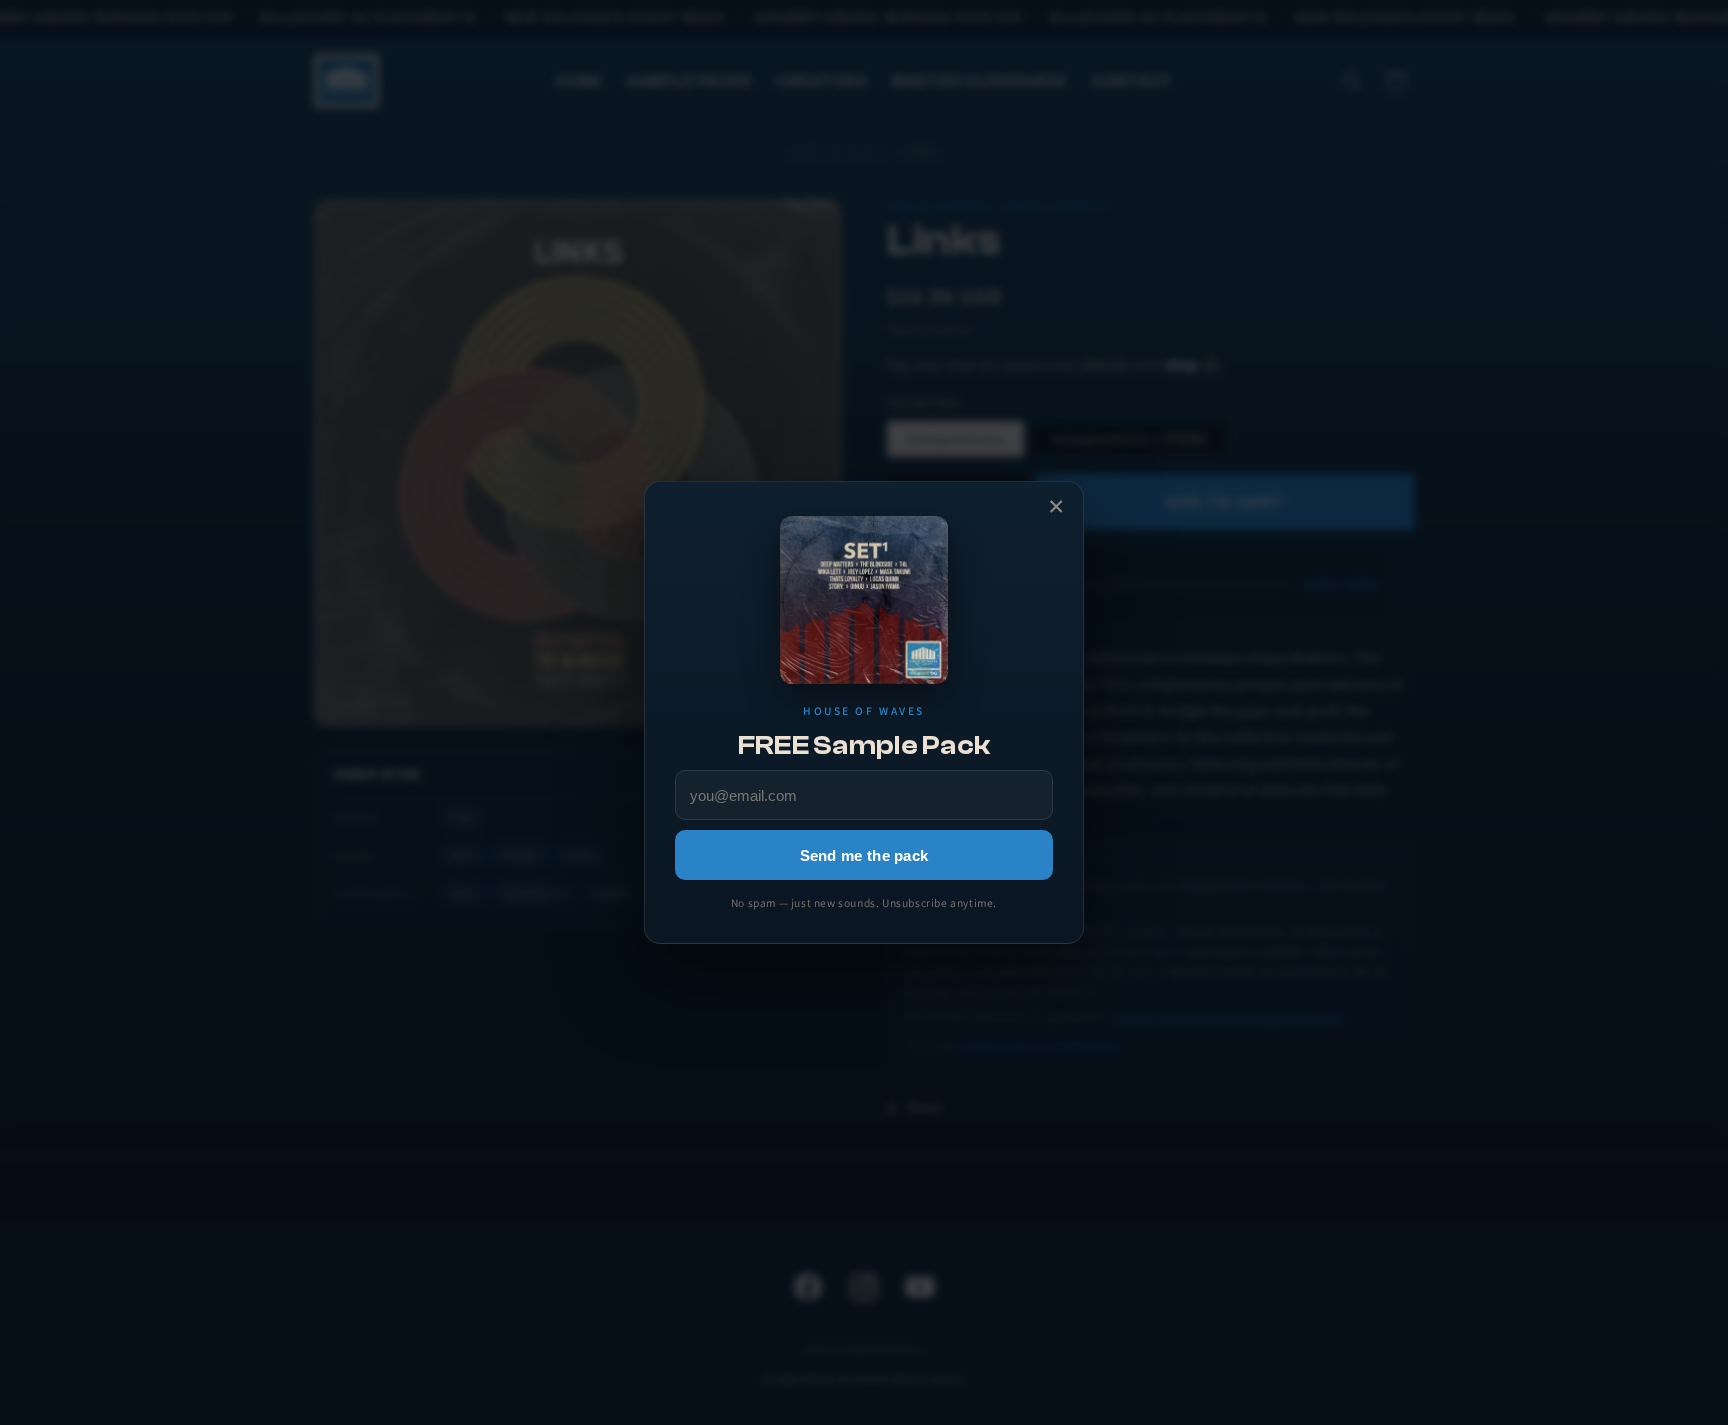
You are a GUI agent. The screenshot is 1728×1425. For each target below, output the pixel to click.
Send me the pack (864, 855)
